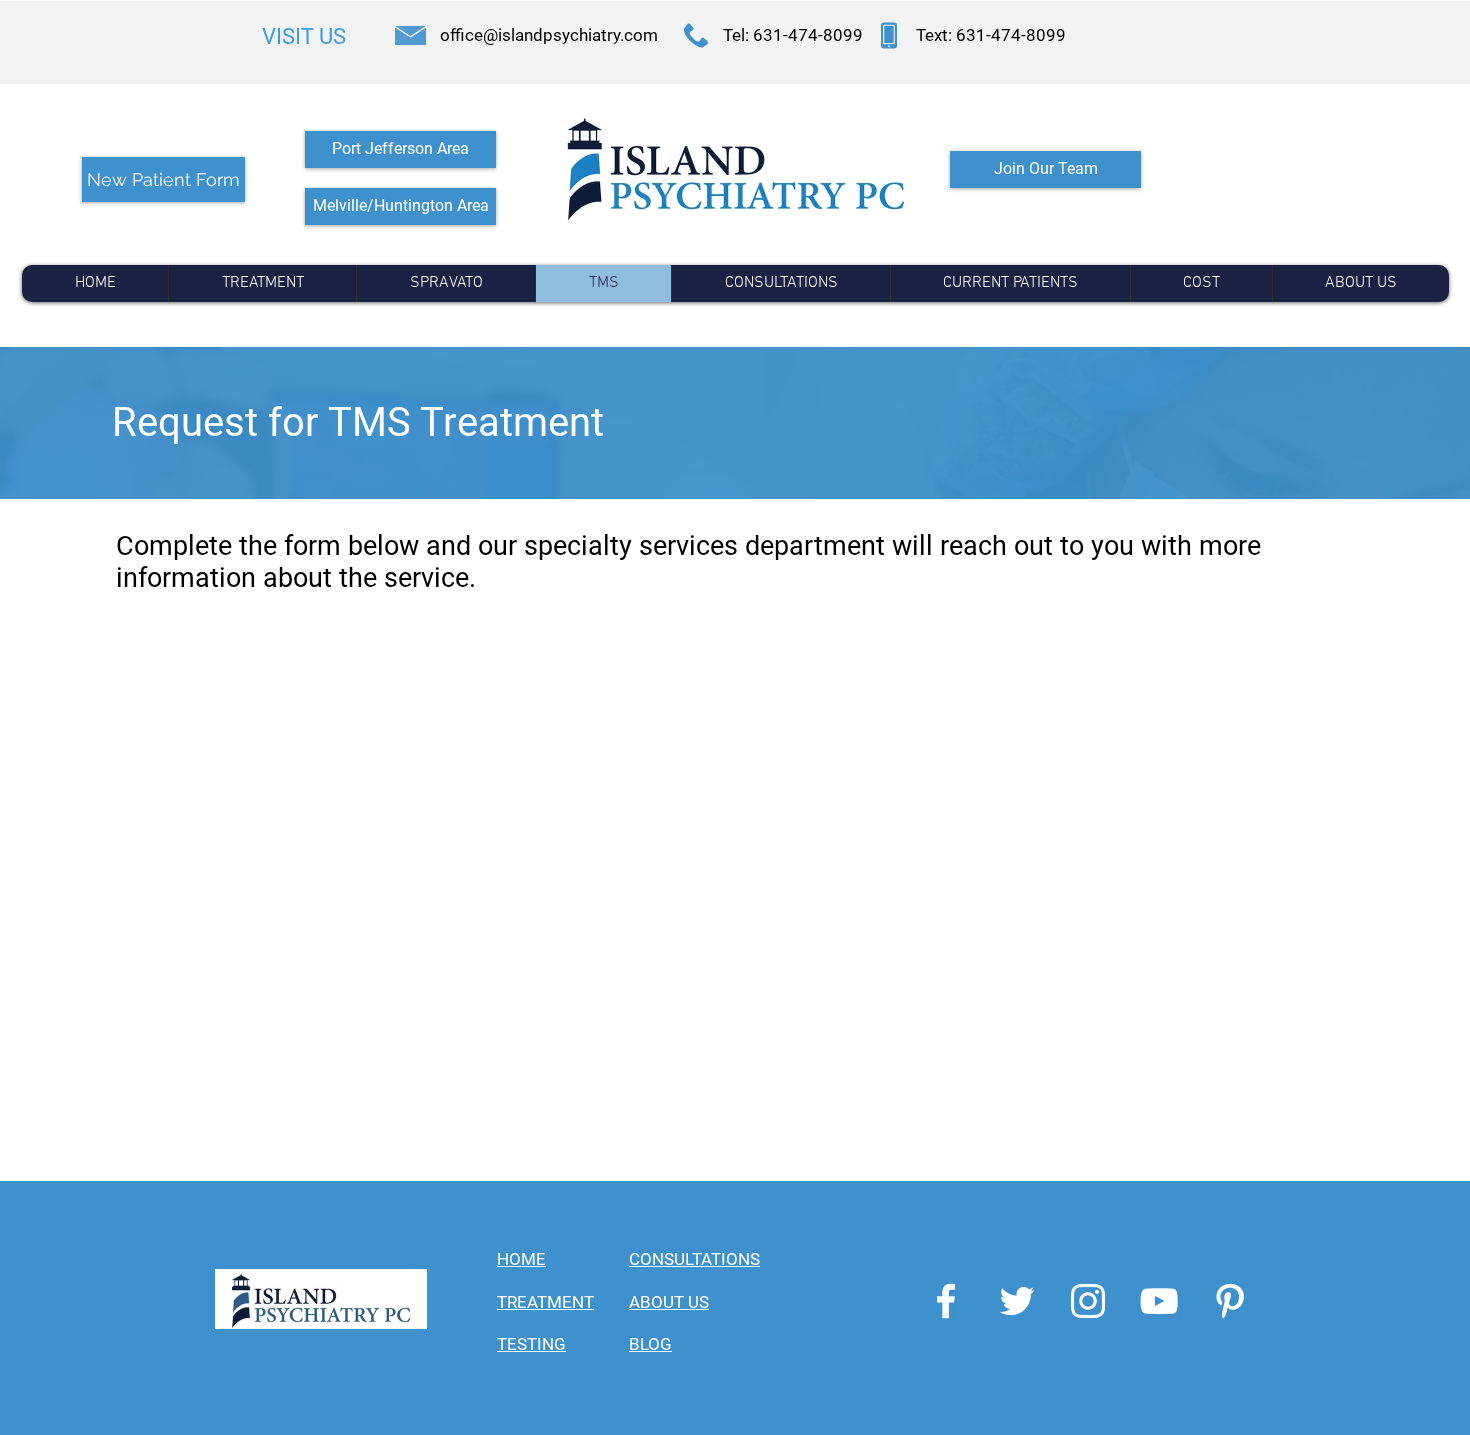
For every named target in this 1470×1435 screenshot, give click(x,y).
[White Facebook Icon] (946, 1301)
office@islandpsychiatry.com (549, 35)
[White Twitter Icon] (1017, 1301)
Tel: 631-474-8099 (793, 35)
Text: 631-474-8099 (991, 35)
